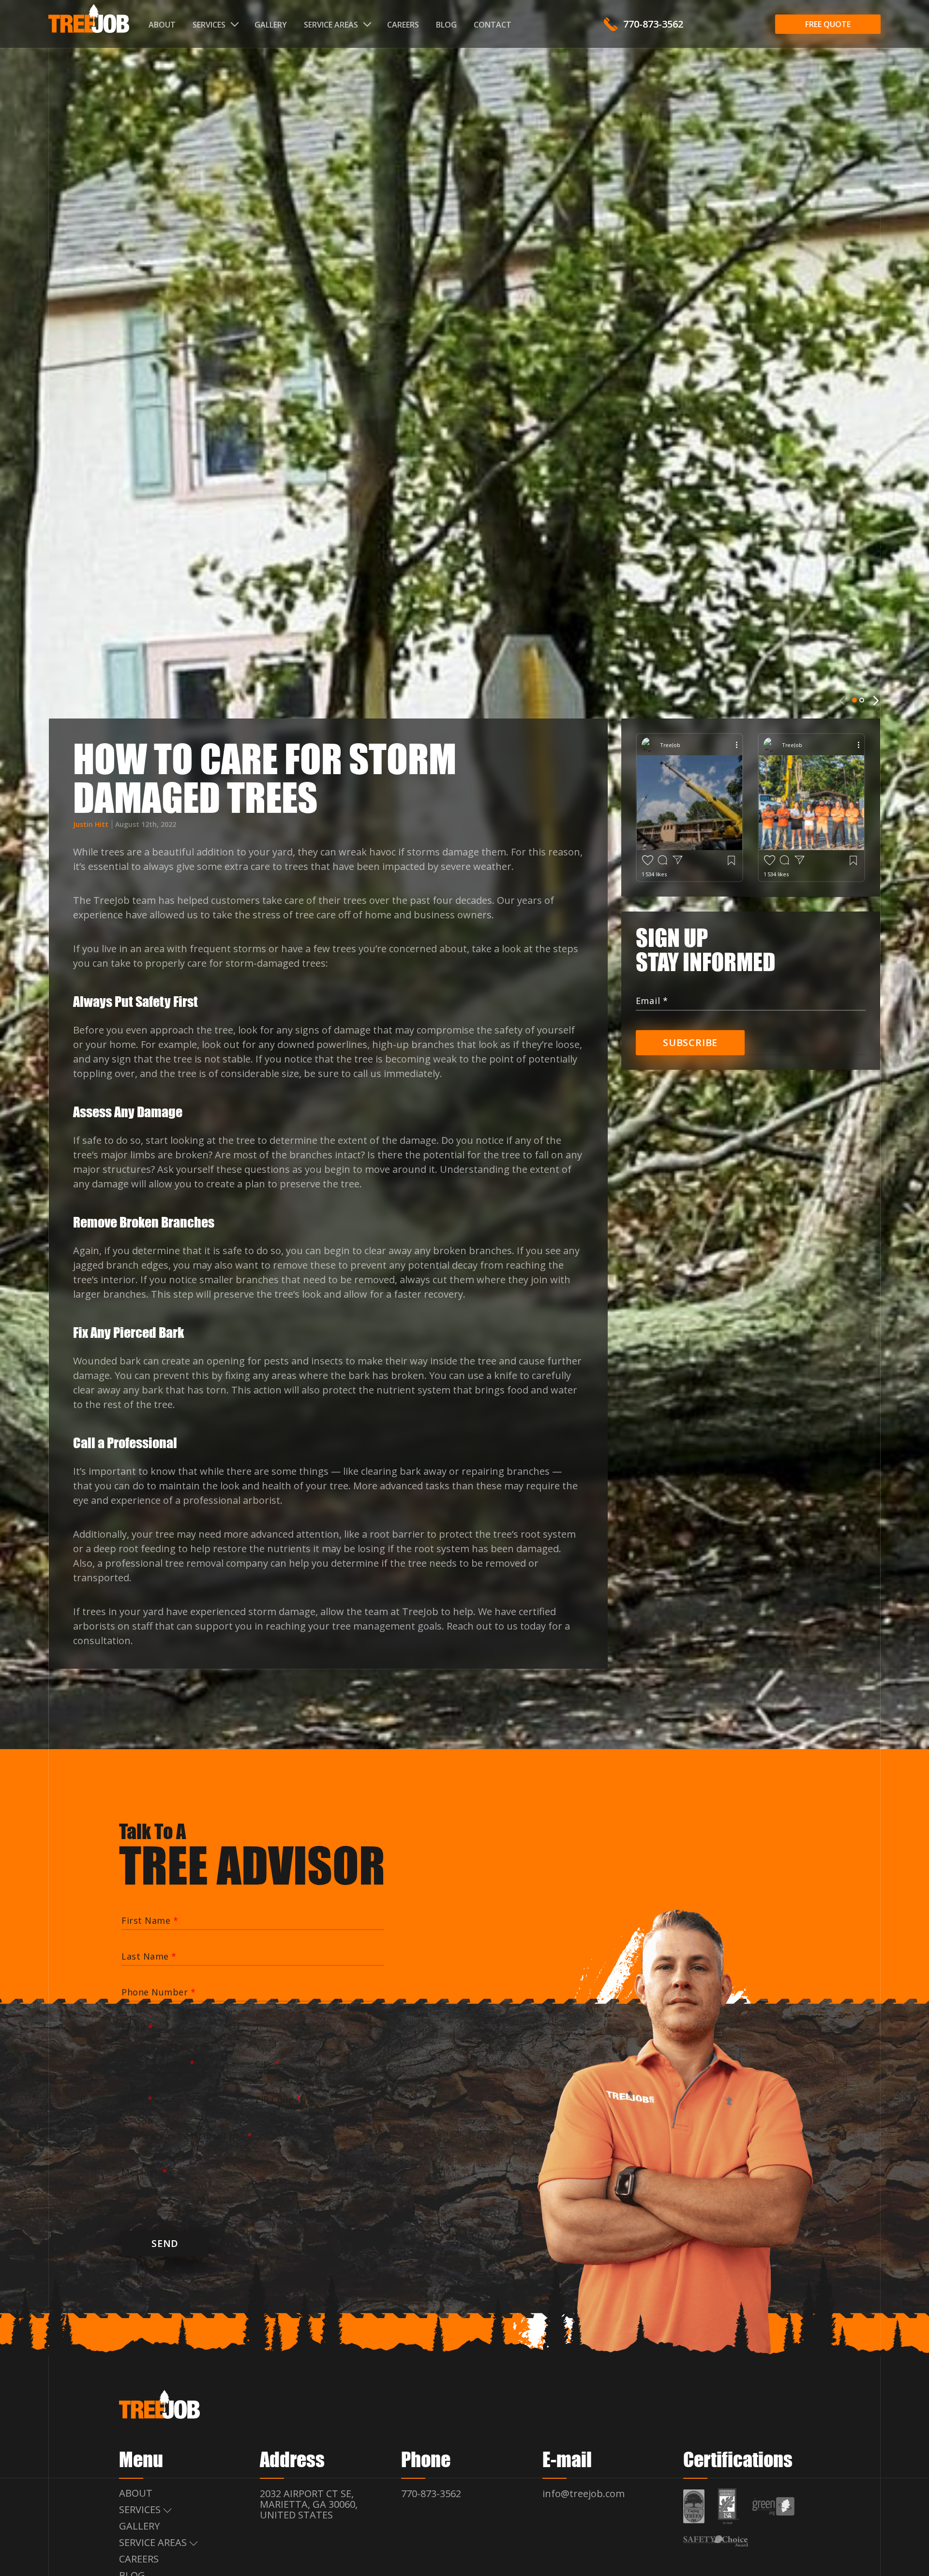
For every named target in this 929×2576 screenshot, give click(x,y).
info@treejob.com (584, 2494)
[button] (854, 700)
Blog (446, 25)
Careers (403, 25)
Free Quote (828, 24)
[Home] (89, 20)
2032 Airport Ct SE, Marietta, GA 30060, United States (309, 2504)
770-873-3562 (653, 24)
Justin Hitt (92, 824)
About (162, 25)
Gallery (271, 25)
